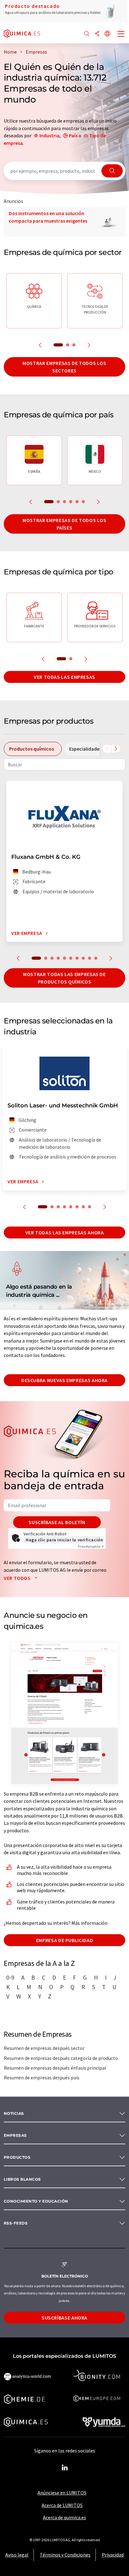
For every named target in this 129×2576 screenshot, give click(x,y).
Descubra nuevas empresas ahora (64, 1380)
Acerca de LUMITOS (62, 2505)
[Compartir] (97, 34)
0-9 (10, 1977)
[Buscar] (87, 34)
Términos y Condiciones (65, 2555)
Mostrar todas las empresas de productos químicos (64, 978)
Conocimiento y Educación (36, 2201)
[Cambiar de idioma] (107, 34)
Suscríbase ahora (64, 2318)
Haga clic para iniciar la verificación (64, 1540)
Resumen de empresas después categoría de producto (61, 2058)
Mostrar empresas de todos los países (64, 524)
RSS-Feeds (16, 2223)
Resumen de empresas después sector (44, 2048)
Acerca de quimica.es (64, 2517)
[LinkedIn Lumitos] (64, 2468)
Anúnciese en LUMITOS (62, 2493)
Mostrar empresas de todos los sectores (64, 367)
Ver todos (18, 1578)
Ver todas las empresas (64, 677)
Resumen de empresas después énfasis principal (55, 2068)
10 (96, 958)
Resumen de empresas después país (42, 2077)
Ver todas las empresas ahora (65, 1233)
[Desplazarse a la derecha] (116, 749)
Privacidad (113, 2555)
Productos (17, 2157)
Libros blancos (22, 2179)
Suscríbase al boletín (57, 1522)
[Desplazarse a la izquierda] (107, 749)
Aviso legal (17, 2555)
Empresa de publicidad (64, 1940)
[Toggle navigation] (121, 34)
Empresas (15, 2135)
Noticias (14, 2113)
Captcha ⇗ (91, 1547)
